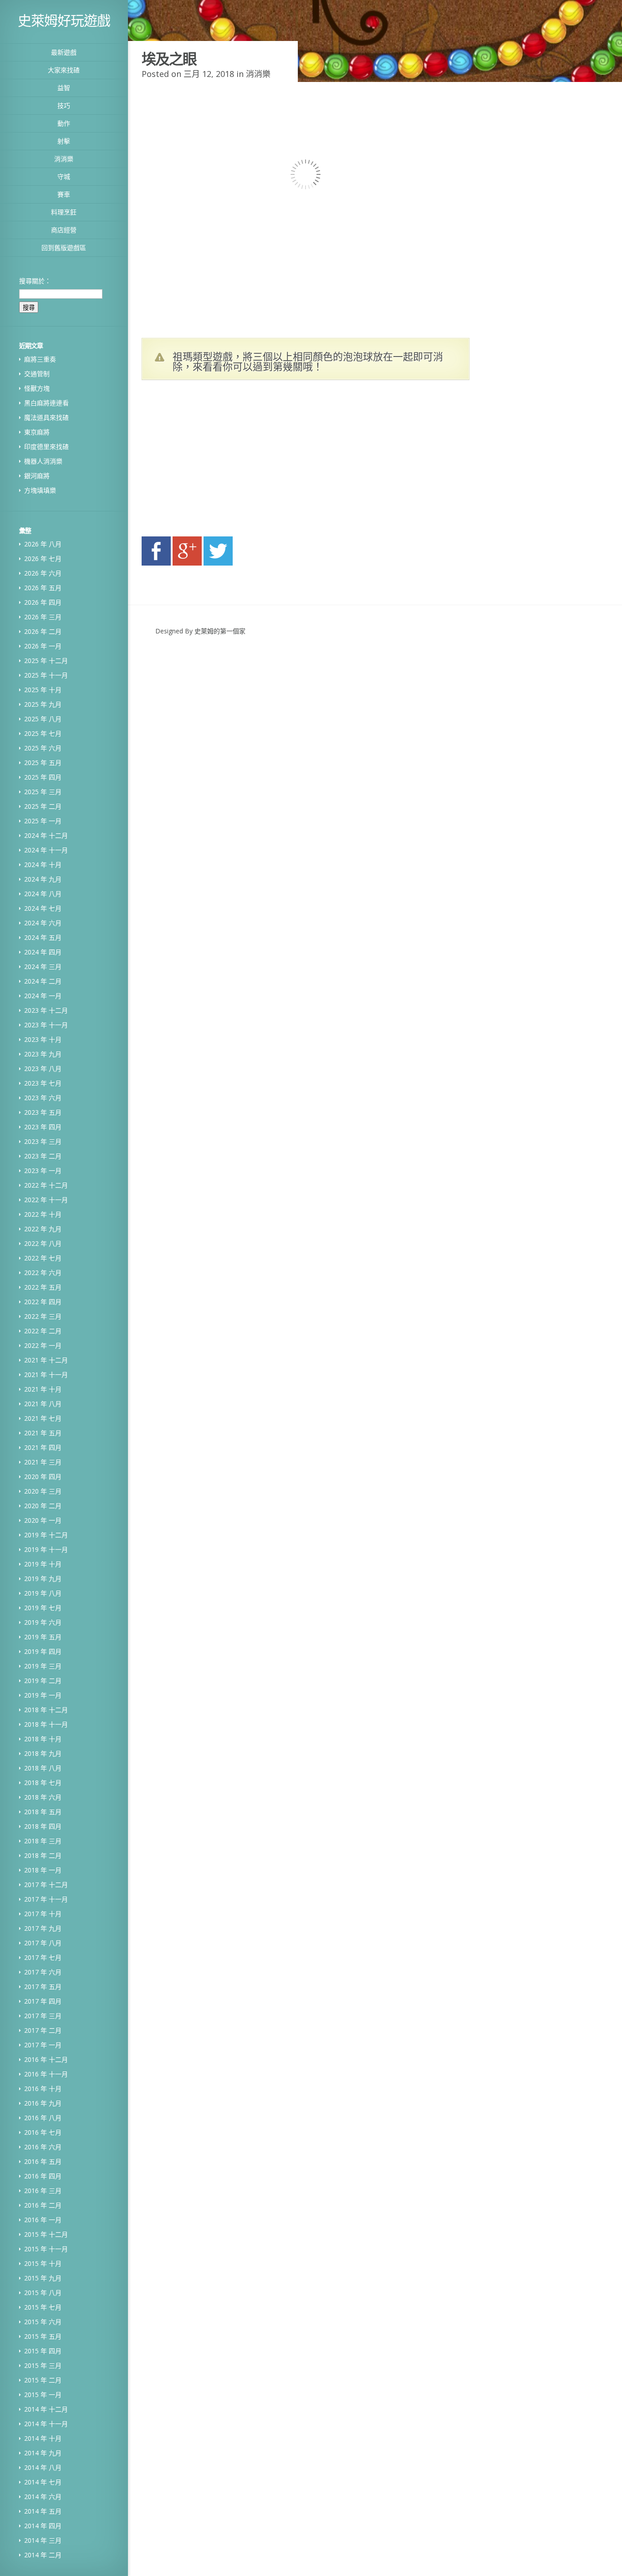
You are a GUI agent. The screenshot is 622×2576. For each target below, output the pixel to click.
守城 (64, 176)
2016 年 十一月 (46, 2074)
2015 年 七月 (43, 2307)
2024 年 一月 (43, 996)
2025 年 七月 (43, 733)
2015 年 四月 (43, 2351)
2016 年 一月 (43, 2220)
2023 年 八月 (43, 1069)
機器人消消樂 (43, 461)
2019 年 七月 (43, 1608)
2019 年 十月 (43, 1564)
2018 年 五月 (43, 1812)
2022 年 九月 (43, 1229)
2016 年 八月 (43, 2118)
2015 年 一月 (43, 2395)
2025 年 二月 (43, 806)
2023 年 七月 (43, 1083)
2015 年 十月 (43, 2263)
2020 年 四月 (43, 1477)
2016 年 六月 (43, 2147)
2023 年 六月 (43, 1098)
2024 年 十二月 (46, 835)
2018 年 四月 (43, 1826)
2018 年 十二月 (46, 1710)
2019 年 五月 (43, 1637)
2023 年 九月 (43, 1054)
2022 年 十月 (43, 1214)
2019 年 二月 (43, 1681)
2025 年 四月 (43, 777)
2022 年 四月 (43, 1302)
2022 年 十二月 (46, 1185)
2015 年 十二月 (46, 2234)
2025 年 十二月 (46, 661)
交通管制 (37, 374)
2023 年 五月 (43, 1112)
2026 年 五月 (43, 588)
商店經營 (64, 230)
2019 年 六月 (43, 1622)
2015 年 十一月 (46, 2249)
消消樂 (64, 159)
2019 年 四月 (43, 1651)
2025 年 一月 (43, 821)
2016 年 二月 (43, 2205)
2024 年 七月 (43, 908)
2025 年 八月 (43, 719)
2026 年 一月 (43, 646)
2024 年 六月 (43, 923)
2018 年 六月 (43, 1797)
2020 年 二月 (43, 1506)
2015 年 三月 (43, 2365)
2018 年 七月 (43, 1783)
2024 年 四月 (43, 952)
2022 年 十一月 (46, 1200)
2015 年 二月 (43, 2380)
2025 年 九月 (43, 704)
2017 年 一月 (43, 2045)
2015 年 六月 (43, 2322)
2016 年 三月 (43, 2191)
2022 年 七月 (43, 1258)
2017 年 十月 (43, 1914)
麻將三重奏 (40, 359)
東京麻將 (37, 432)
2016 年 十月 (43, 2089)
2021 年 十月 (43, 1389)
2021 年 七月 (43, 1418)
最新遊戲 (64, 52)
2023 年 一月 (43, 1171)
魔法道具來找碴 (46, 417)
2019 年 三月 (43, 1666)
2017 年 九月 (43, 1928)
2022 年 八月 (43, 1243)
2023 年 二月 (43, 1156)
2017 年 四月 (43, 2001)
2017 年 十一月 (46, 1899)
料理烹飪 (64, 212)
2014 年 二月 (43, 2555)
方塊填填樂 (40, 490)
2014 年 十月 (43, 2438)
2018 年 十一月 (46, 1724)
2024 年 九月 (43, 879)
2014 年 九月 (43, 2453)
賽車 (64, 194)
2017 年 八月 (43, 1943)
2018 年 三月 (43, 1841)
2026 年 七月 (43, 559)
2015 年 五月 (43, 2336)
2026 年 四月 (43, 602)
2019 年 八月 (43, 1593)
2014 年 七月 (43, 2482)
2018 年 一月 (43, 1870)
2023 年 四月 (43, 1127)
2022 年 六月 (43, 1273)
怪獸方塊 (37, 388)
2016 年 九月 (43, 2103)
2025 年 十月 (43, 690)
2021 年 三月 (43, 1462)
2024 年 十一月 (46, 850)
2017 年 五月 (43, 1987)
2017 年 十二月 (46, 1885)
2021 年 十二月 (46, 1360)
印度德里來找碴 (46, 446)
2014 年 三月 (43, 2540)
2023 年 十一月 (46, 1025)
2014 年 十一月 (46, 2424)
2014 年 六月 (43, 2497)
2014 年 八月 (43, 2467)
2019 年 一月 (43, 1695)
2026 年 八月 (43, 544)
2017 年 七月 (43, 1957)
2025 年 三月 (43, 792)
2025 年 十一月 (46, 675)
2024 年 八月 (43, 894)
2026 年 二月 (43, 631)
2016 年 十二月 (46, 2059)
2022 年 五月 (43, 1287)
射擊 (64, 141)
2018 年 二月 (43, 1855)
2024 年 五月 (43, 937)
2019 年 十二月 (46, 1535)
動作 (64, 123)
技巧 (64, 105)
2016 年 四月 (43, 2176)
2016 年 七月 (43, 2132)
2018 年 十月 (43, 1739)
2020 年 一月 (43, 1520)
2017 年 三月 (43, 2016)
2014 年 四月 (43, 2526)
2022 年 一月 (43, 1345)
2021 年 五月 (43, 1433)
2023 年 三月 (43, 1141)
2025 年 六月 (43, 748)
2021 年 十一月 (46, 1375)
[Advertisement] (228, 461)
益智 (64, 88)
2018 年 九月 (43, 1753)
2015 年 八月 (43, 2293)
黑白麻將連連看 (46, 403)
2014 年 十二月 (46, 2409)
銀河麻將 (37, 476)
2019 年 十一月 (46, 1549)
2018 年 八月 (43, 1768)
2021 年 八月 (43, 1404)
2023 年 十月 (43, 1039)
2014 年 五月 (43, 2511)
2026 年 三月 (43, 617)
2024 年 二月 (43, 981)
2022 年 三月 (43, 1316)
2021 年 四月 (43, 1447)
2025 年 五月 (43, 763)
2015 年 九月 (43, 2278)
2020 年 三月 (43, 1491)
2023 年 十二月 (46, 1010)
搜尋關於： (35, 281)
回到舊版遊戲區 (64, 247)
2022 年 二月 (43, 1331)
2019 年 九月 (43, 1579)
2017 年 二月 (43, 2030)
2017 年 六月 (43, 1972)
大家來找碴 (64, 70)
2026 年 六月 (43, 573)
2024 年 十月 (43, 865)
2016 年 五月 (43, 2161)
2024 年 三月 (43, 967)
